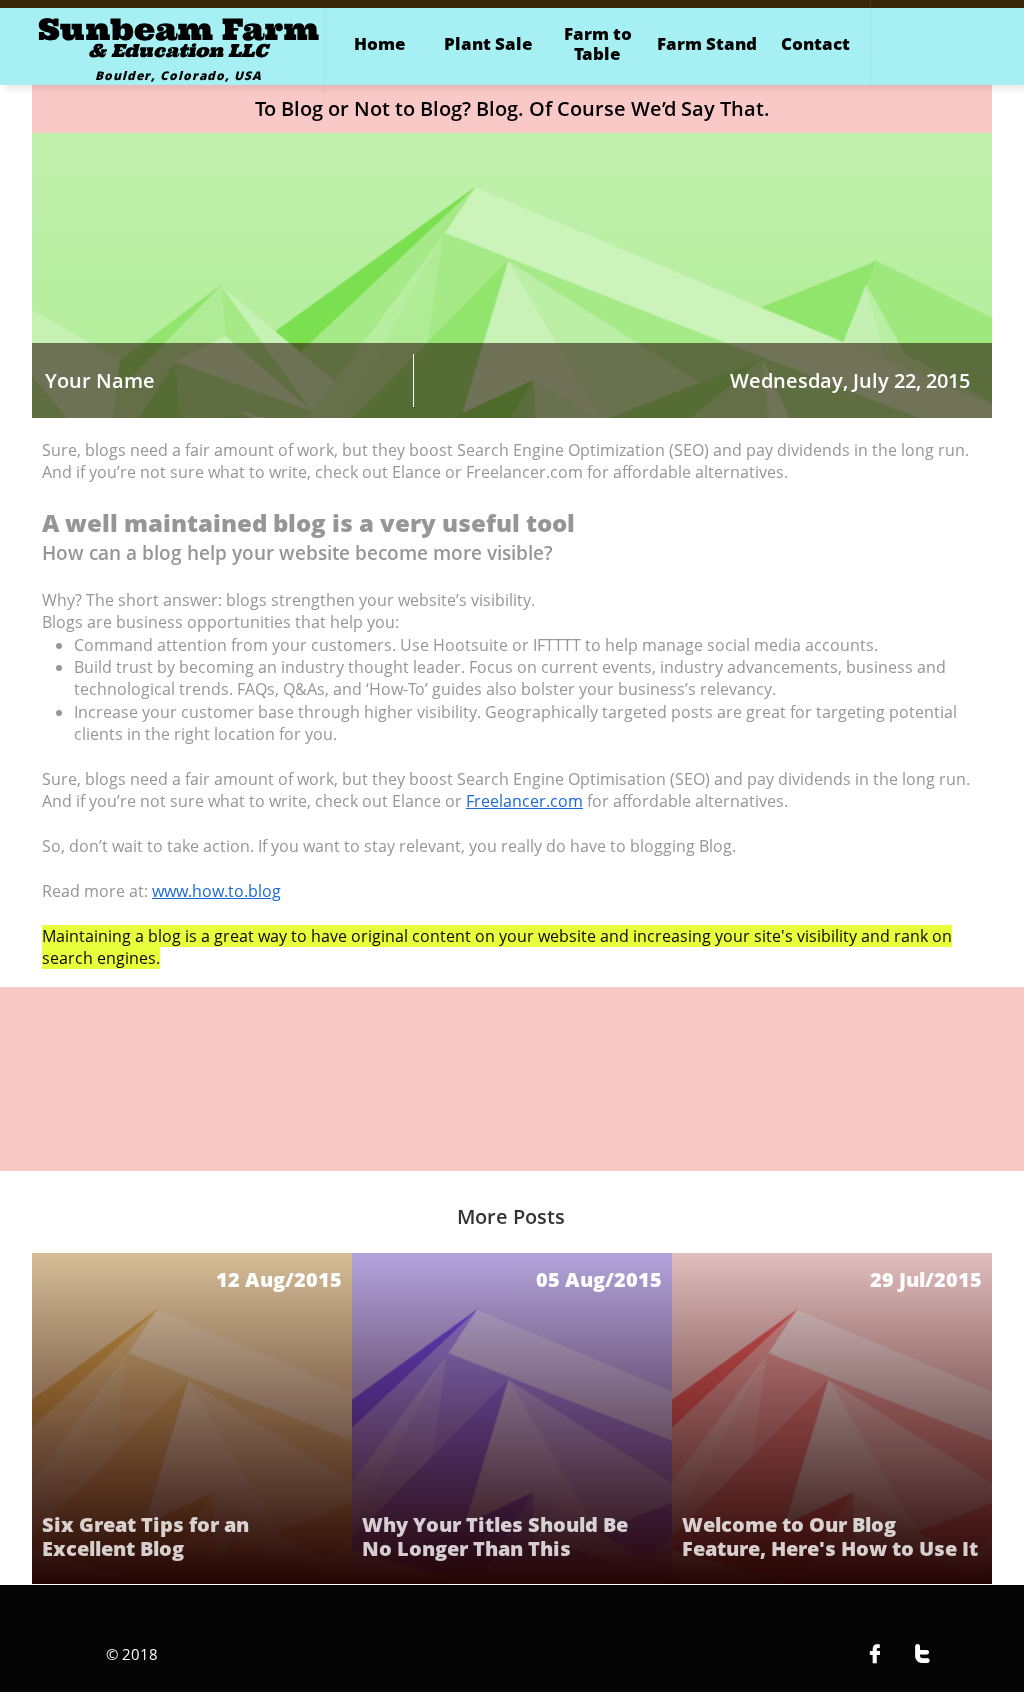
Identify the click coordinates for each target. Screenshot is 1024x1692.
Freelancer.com (524, 801)
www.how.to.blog (216, 891)
